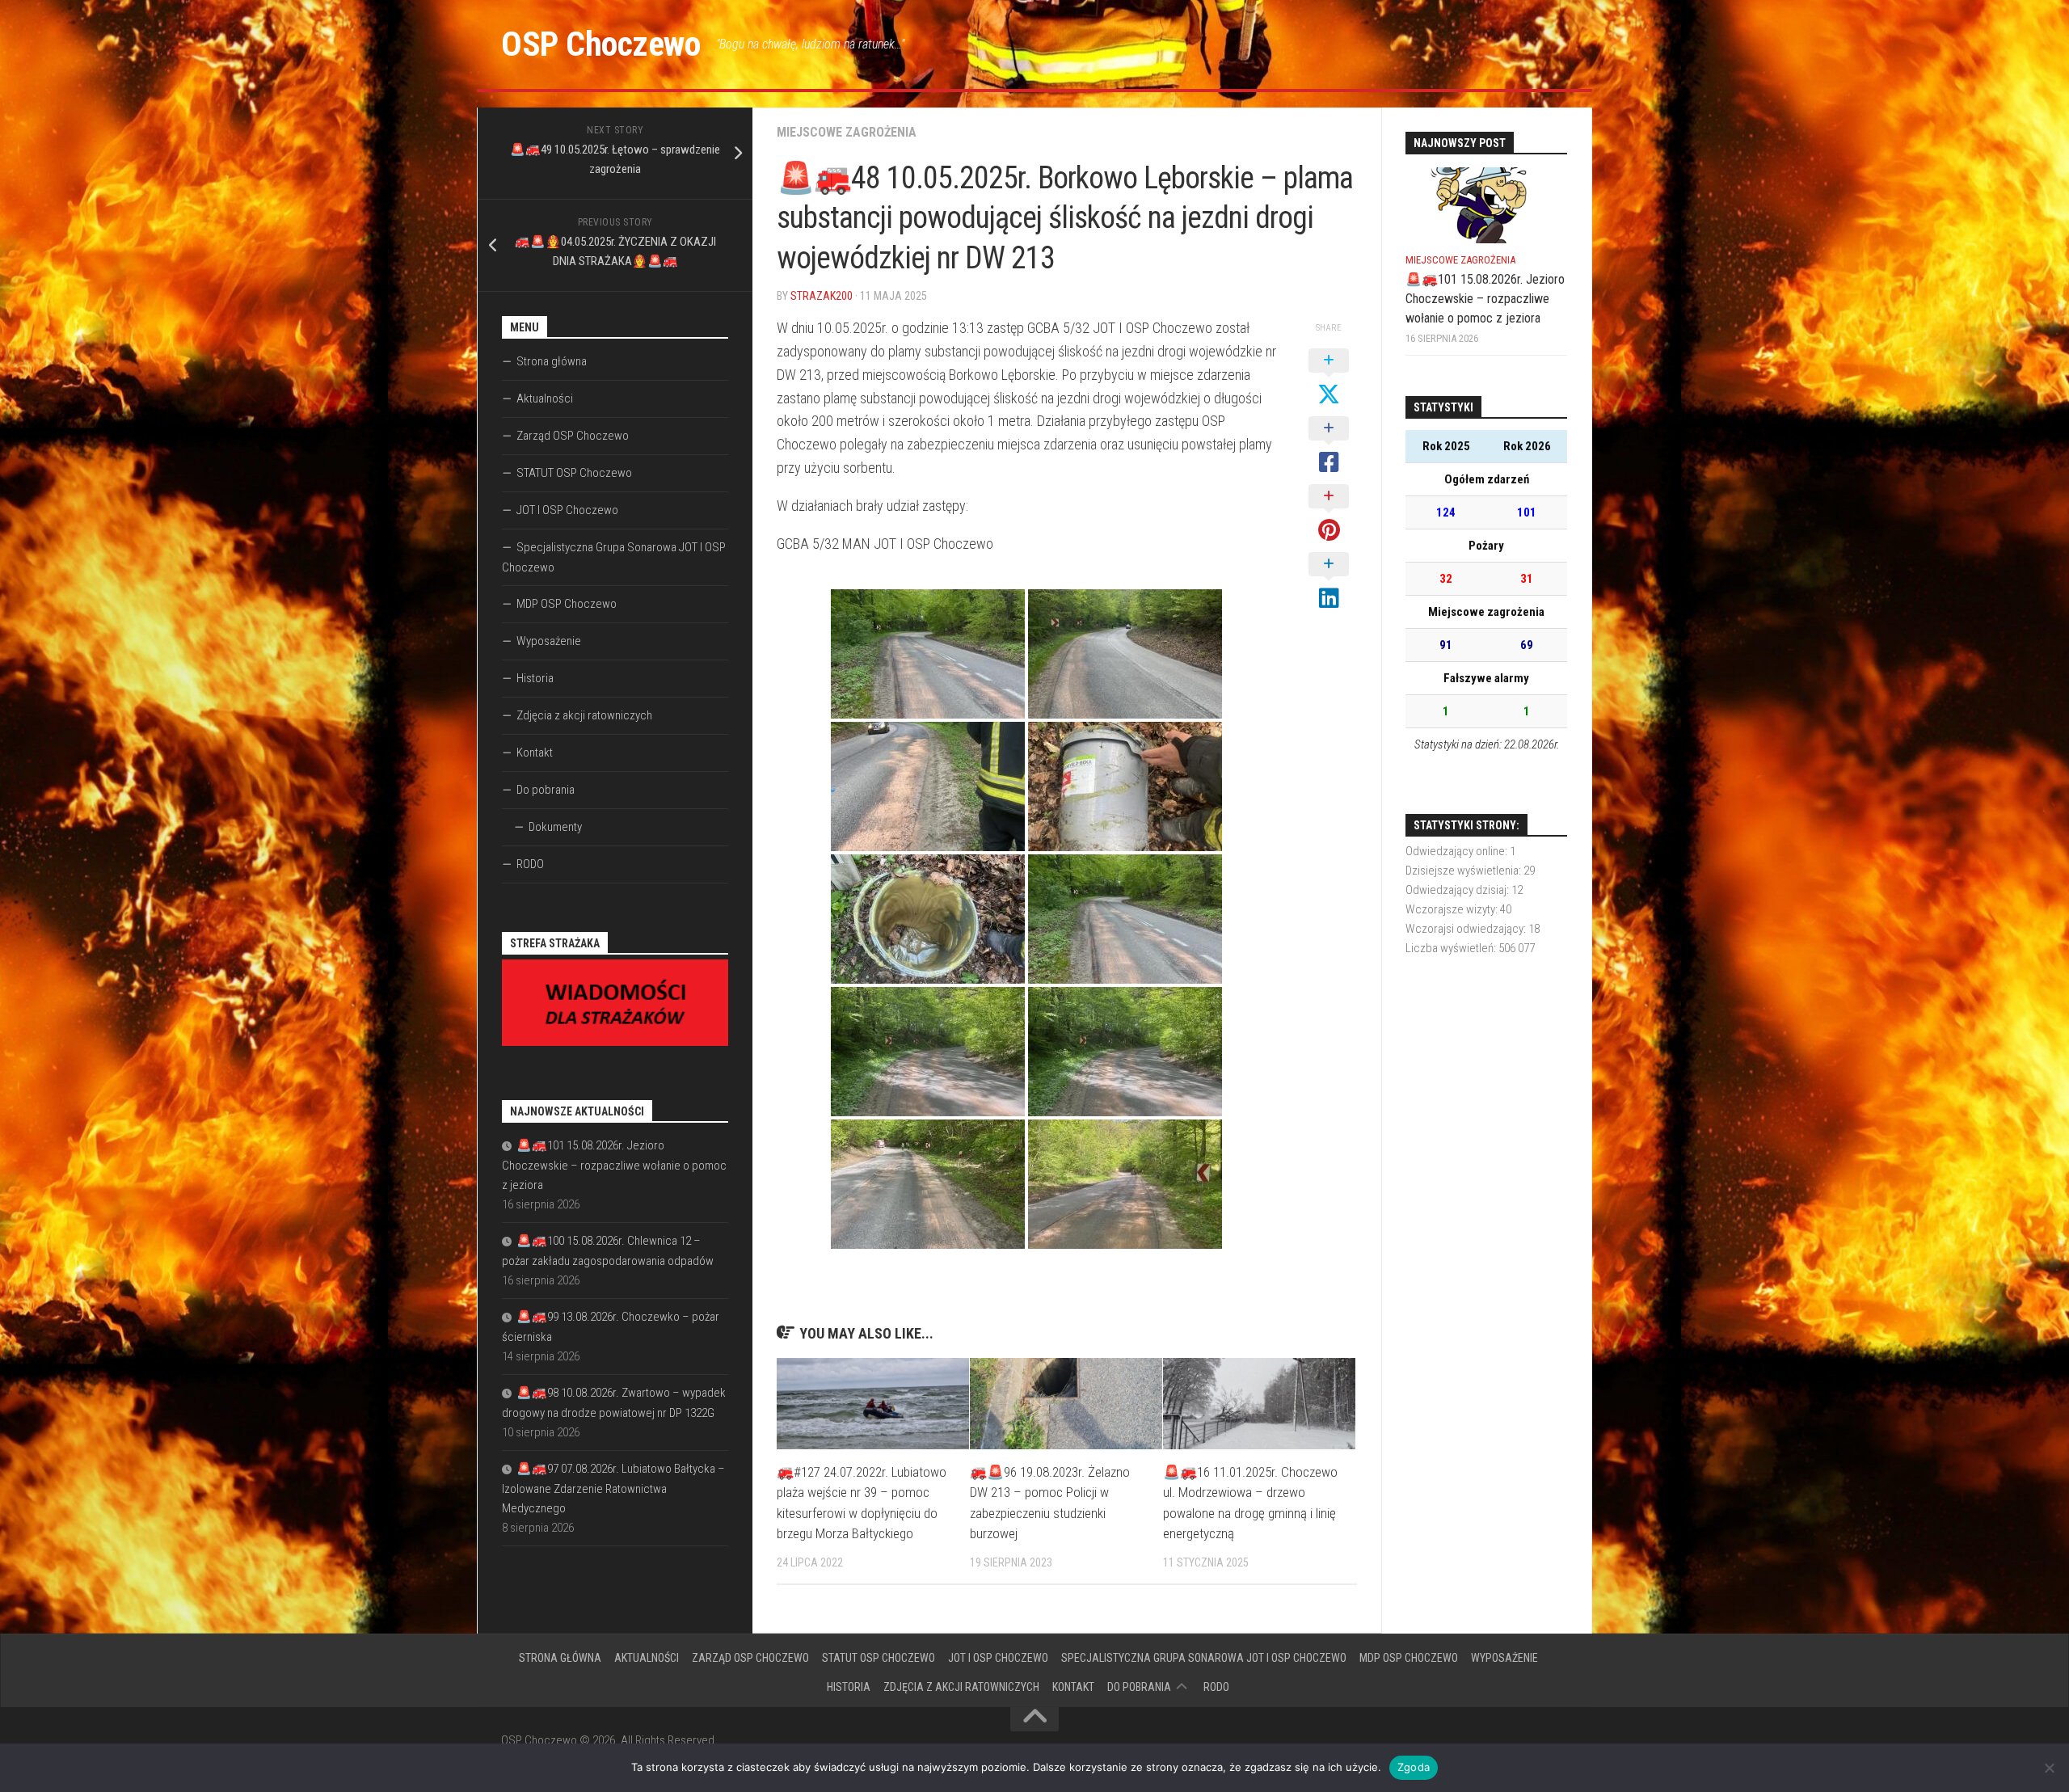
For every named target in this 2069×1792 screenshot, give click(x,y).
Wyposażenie (549, 641)
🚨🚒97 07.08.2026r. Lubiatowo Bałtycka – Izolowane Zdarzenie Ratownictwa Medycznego (613, 1488)
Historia (535, 678)
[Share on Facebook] (1329, 446)
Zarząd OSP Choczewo (573, 436)
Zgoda (1414, 1767)
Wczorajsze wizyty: (1453, 909)
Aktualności (545, 398)
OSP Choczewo (600, 44)
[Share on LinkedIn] (1329, 582)
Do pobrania (546, 790)
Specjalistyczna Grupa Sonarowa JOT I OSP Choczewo (614, 557)
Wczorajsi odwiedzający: (1467, 929)
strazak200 (822, 296)
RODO (530, 864)
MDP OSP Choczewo (567, 604)
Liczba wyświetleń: (1452, 948)
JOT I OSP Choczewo (567, 510)
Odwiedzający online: (1458, 851)
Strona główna (552, 361)
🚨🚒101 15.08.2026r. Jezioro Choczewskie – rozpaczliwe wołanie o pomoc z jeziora (614, 1165)
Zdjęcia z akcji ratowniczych (584, 715)
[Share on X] (1329, 378)
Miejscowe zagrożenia (847, 132)
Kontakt (535, 753)
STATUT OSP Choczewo (574, 473)
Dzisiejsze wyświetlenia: (1464, 871)
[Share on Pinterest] (1329, 514)
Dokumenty (555, 827)
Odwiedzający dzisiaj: (1458, 890)
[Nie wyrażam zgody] (2049, 1768)
